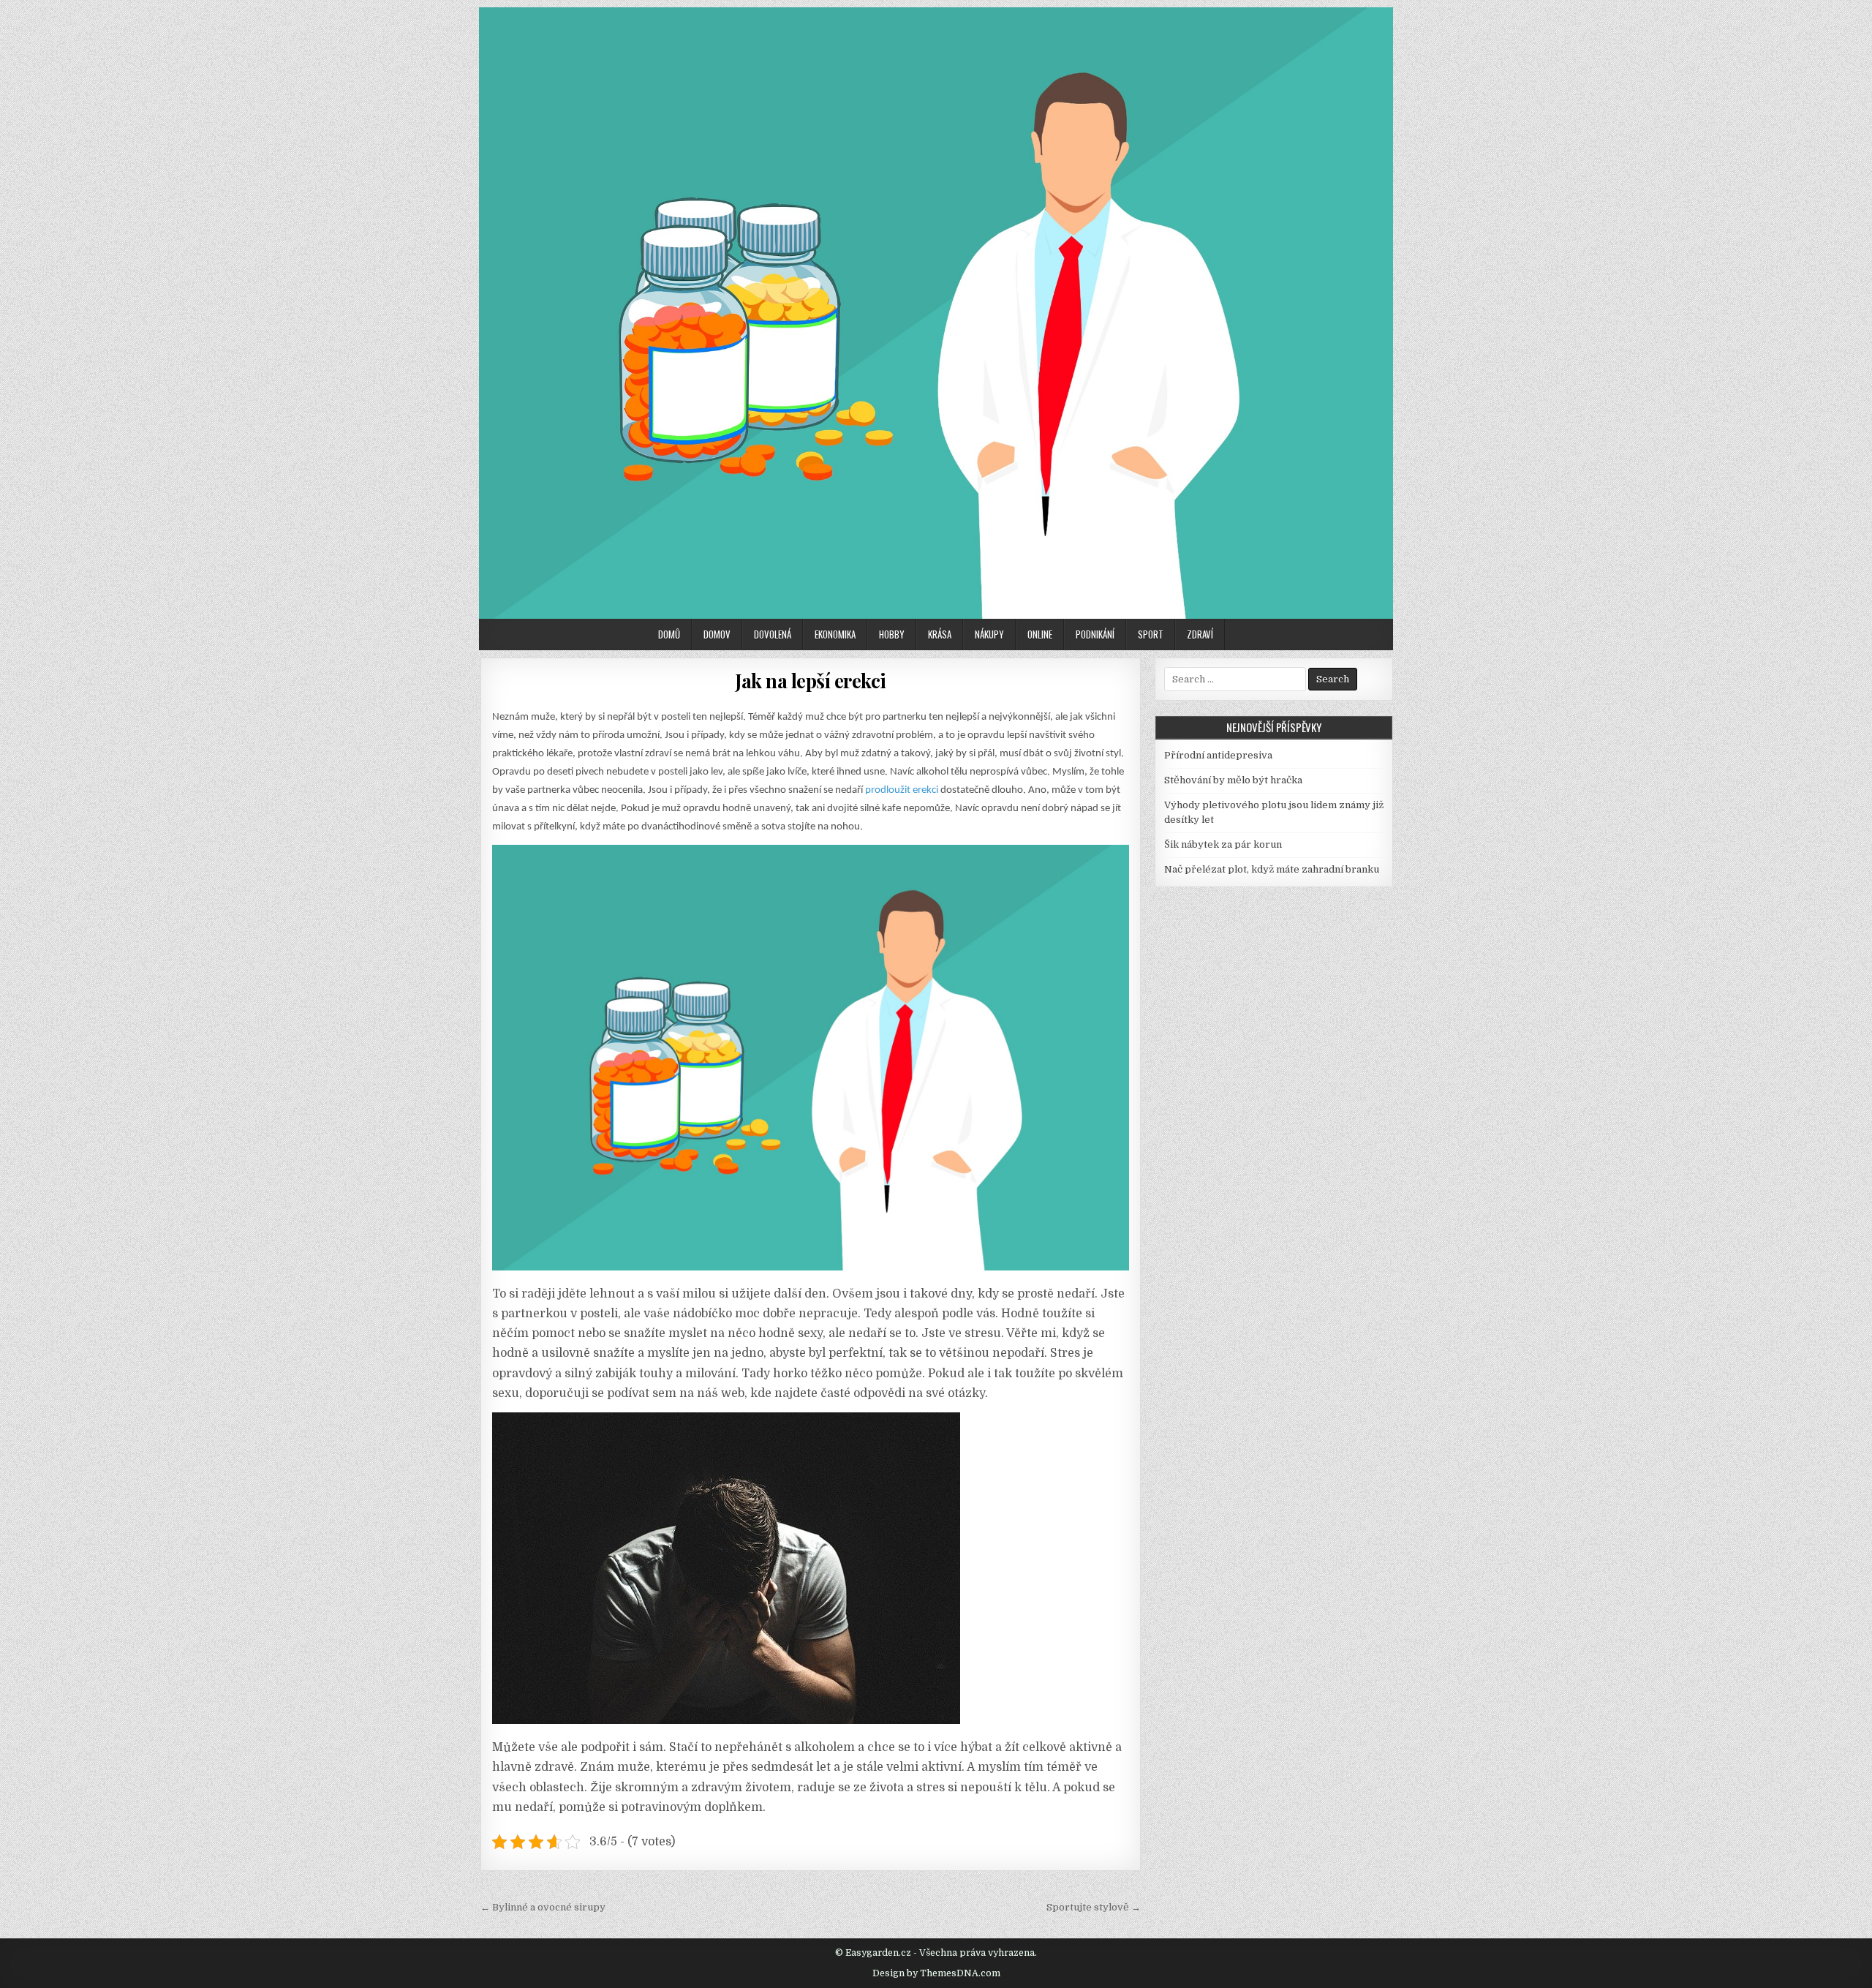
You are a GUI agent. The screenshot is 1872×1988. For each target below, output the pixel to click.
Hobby (892, 634)
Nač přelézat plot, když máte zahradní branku (1272, 869)
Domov (717, 634)
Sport (1151, 634)
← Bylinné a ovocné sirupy (543, 1907)
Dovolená (773, 634)
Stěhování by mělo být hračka (1233, 780)
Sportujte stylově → (1094, 1907)
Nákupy (989, 634)
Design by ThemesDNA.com (936, 1973)
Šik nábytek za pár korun (1223, 844)
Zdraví (1200, 634)
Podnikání (1095, 634)
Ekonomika (835, 634)
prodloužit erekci (902, 790)
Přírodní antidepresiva (1218, 755)
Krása (940, 634)
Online (1040, 634)
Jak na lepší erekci (811, 681)
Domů (669, 634)
